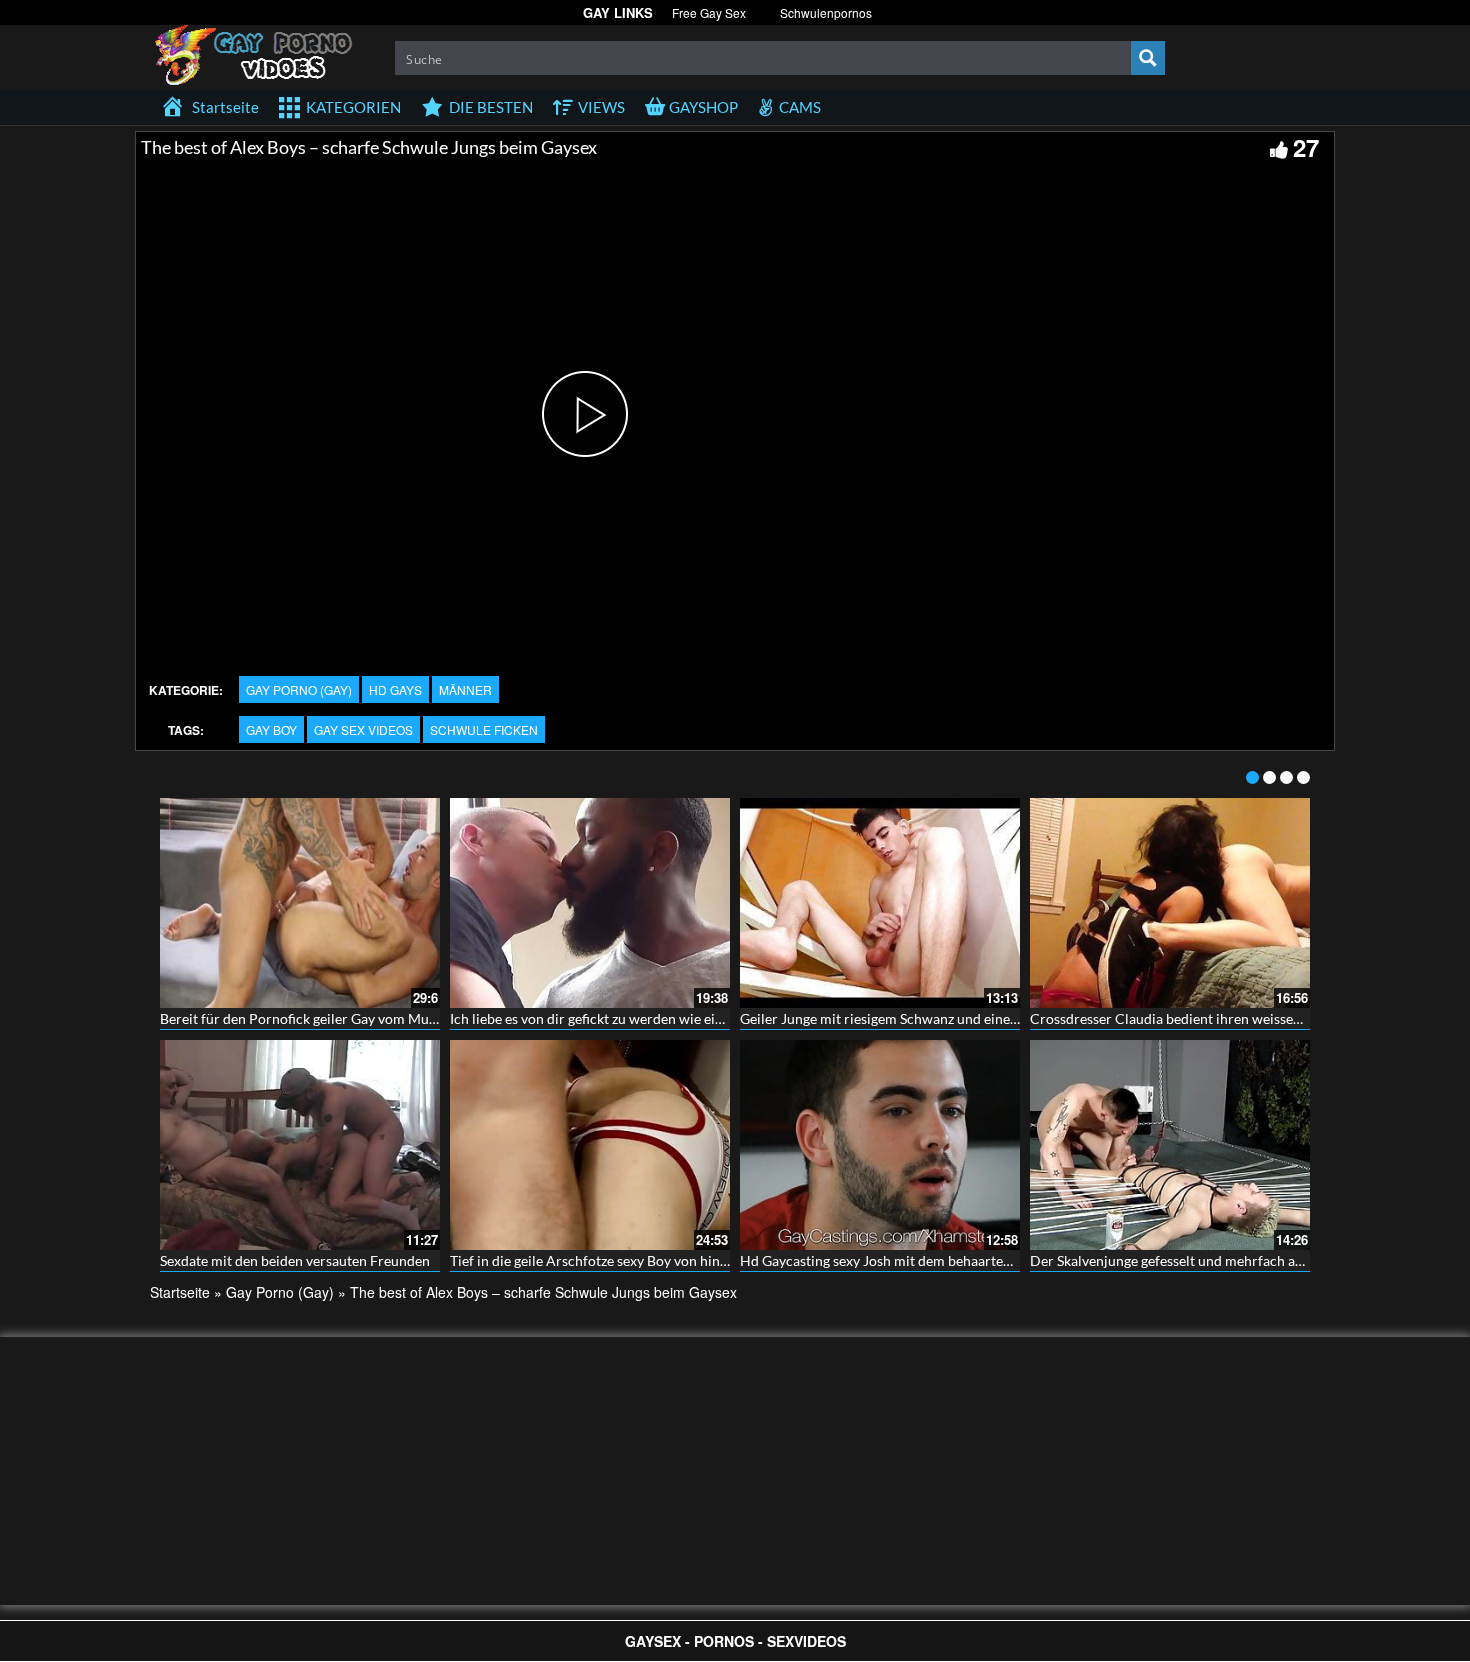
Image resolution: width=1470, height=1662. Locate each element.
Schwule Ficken (484, 729)
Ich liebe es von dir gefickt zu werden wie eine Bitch (608, 1018)
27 (1306, 147)
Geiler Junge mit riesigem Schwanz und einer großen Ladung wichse (949, 1018)
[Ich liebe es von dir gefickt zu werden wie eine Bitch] (590, 903)
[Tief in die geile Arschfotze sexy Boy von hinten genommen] (590, 1145)
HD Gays (395, 689)
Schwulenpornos (826, 12)
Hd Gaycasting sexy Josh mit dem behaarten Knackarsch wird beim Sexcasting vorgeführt (1015, 1260)
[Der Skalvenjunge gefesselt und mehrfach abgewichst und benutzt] (1170, 1145)
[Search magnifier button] (1148, 58)
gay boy (271, 729)
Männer (465, 689)
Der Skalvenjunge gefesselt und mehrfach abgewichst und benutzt (1232, 1260)
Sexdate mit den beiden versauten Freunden (295, 1260)
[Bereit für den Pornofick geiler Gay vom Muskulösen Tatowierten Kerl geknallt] (300, 903)
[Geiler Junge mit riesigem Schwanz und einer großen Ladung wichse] (880, 903)
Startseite (180, 1292)
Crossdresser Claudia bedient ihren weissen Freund (1189, 1018)
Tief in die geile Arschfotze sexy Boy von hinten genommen (631, 1260)
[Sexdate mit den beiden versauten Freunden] (300, 1145)
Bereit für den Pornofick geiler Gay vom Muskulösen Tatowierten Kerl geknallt (401, 1018)
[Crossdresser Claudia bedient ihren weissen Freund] (1170, 903)
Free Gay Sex (709, 12)
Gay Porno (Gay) (299, 689)
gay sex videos (363, 729)
